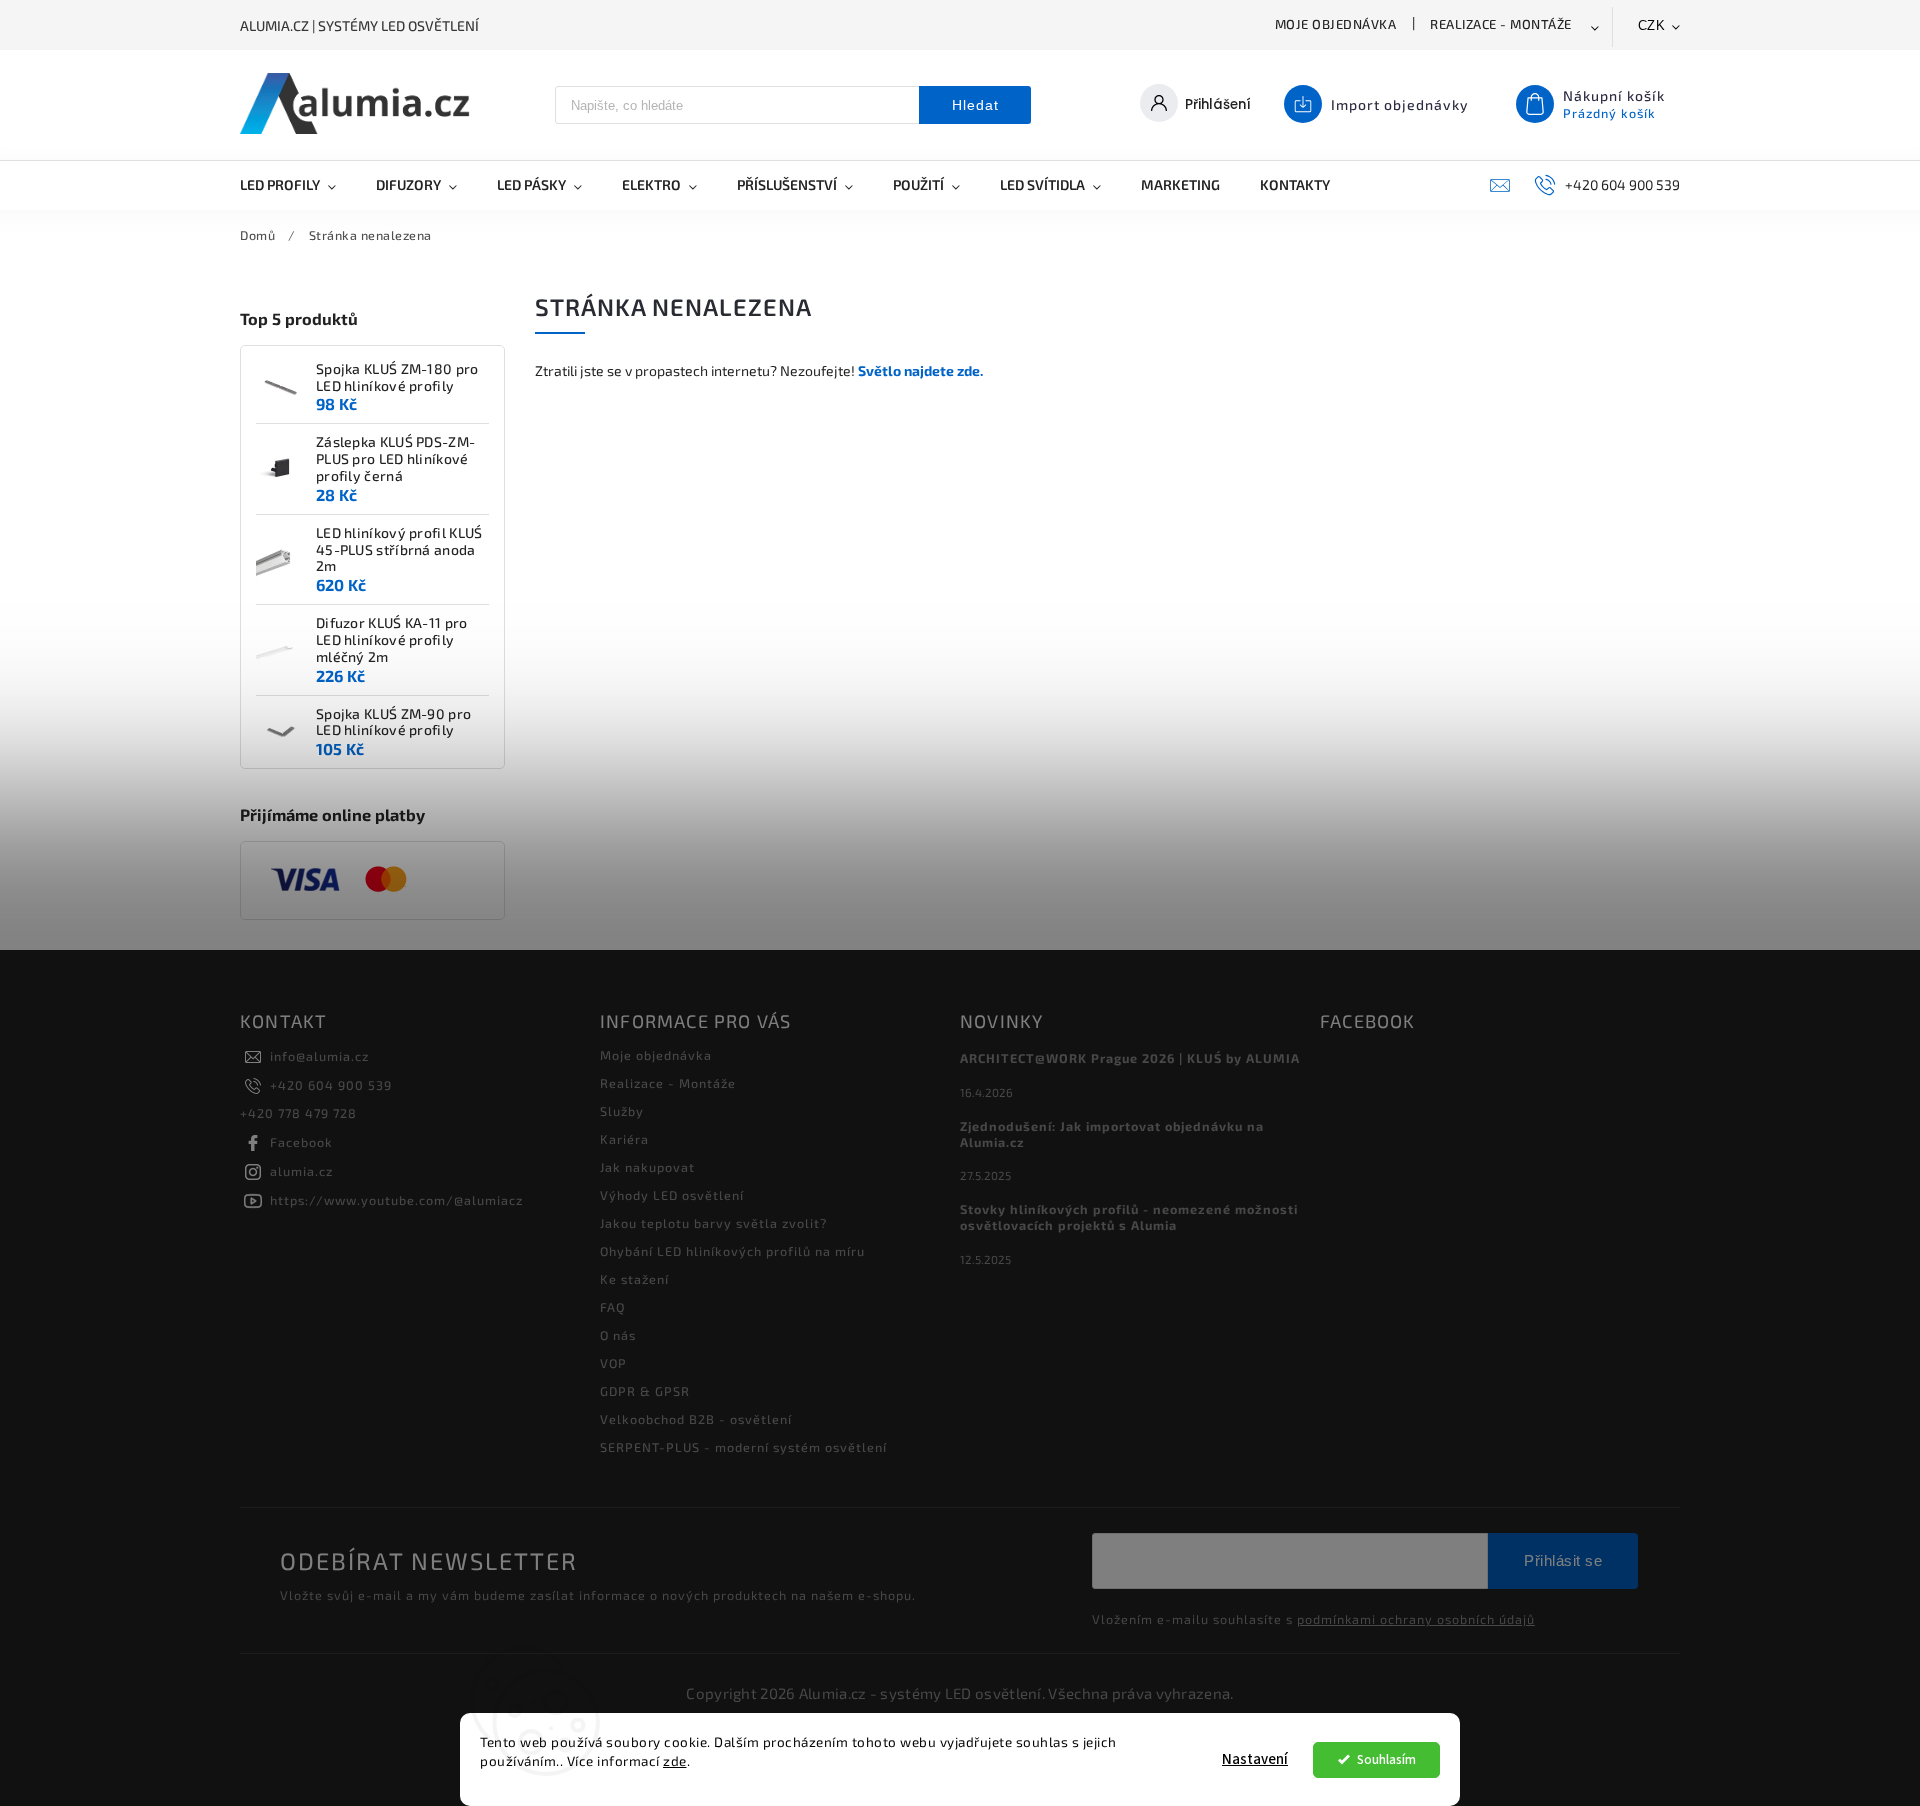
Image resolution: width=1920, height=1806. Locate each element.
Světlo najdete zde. (920, 370)
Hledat (975, 105)
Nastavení (1255, 1759)
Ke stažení (634, 1279)
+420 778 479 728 (298, 1113)
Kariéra (624, 1139)
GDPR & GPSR (645, 1391)
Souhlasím (1386, 1759)
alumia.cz (301, 1171)
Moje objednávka (1336, 24)
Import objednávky (1400, 104)
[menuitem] (298, 185)
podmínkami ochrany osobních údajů (1416, 1619)
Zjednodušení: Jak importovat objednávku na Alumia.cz (1112, 1134)
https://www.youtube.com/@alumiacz (396, 1200)
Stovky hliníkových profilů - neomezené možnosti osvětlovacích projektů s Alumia (1129, 1217)
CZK (1652, 25)
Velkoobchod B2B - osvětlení (696, 1419)
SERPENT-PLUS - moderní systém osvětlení (743, 1447)
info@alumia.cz (319, 1056)
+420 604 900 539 (331, 1085)
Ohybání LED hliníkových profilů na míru (732, 1251)
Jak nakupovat (647, 1167)
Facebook (301, 1142)
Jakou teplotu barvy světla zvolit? (713, 1223)
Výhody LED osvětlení (672, 1195)
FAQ (612, 1307)
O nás (618, 1335)
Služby (622, 1111)
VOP (613, 1363)
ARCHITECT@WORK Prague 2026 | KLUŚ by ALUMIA (1130, 1058)
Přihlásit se (1563, 1560)
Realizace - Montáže (1501, 24)
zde (675, 1761)
